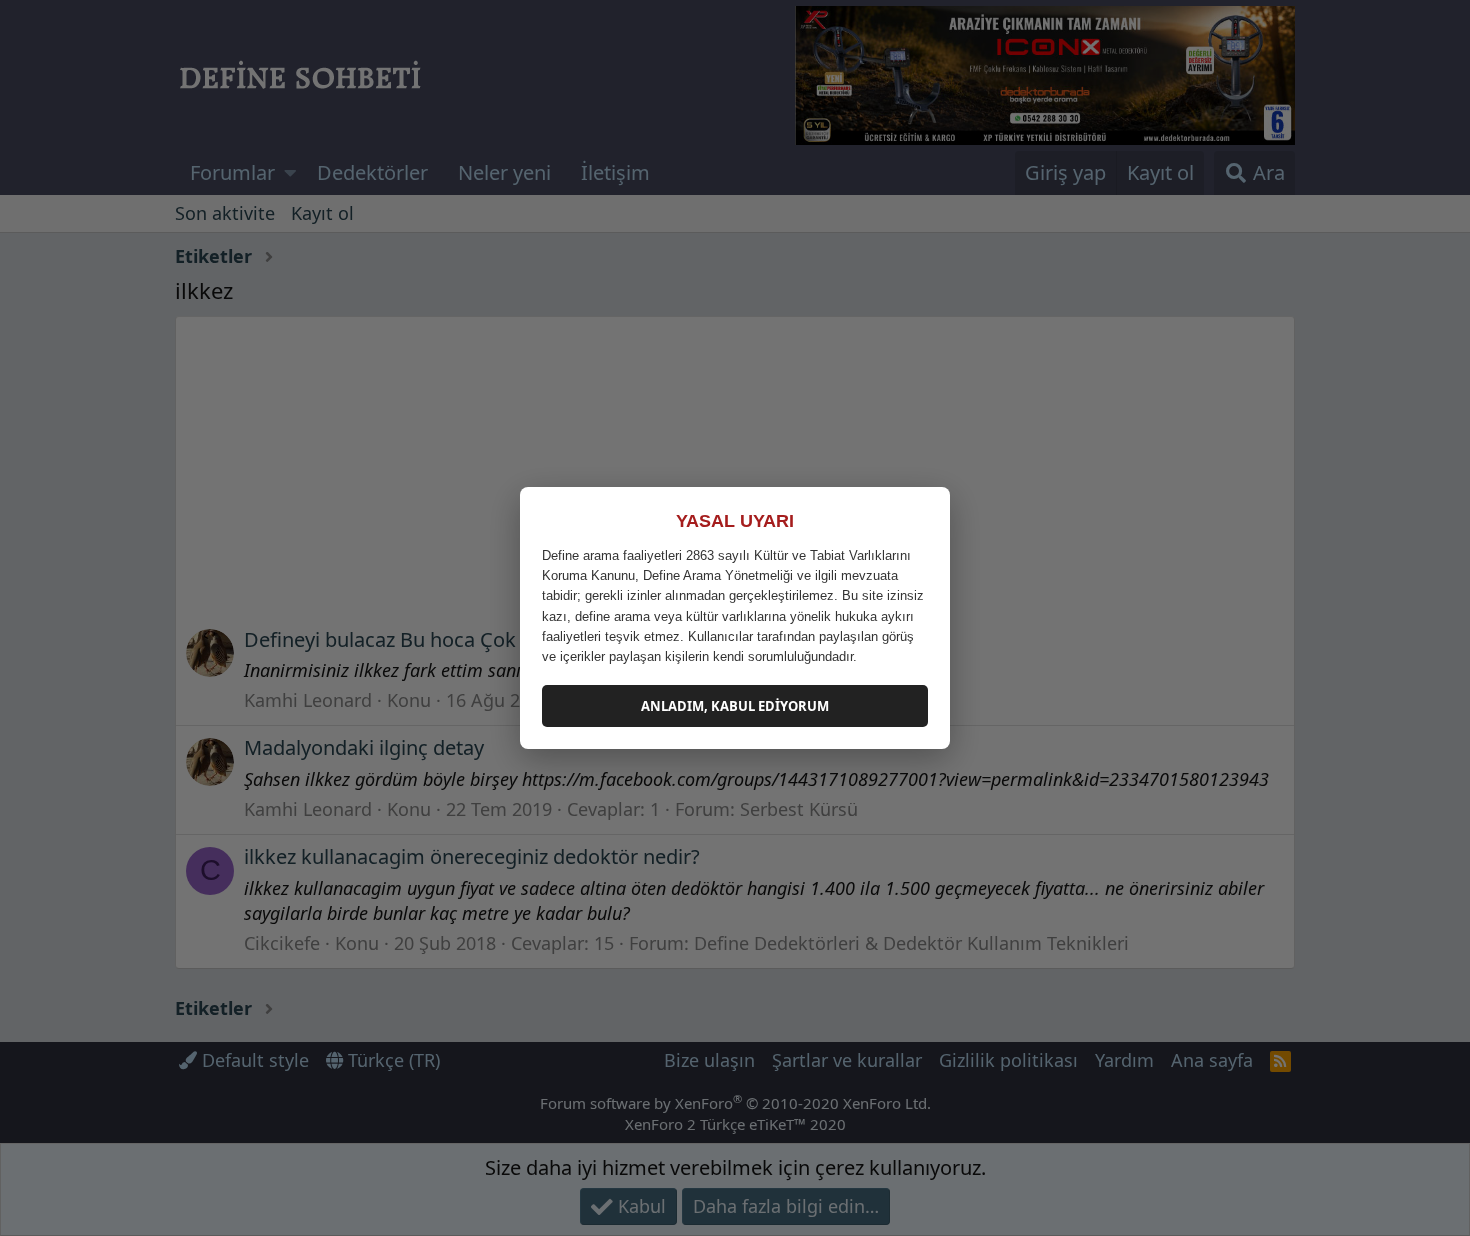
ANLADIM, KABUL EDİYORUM (735, 706)
